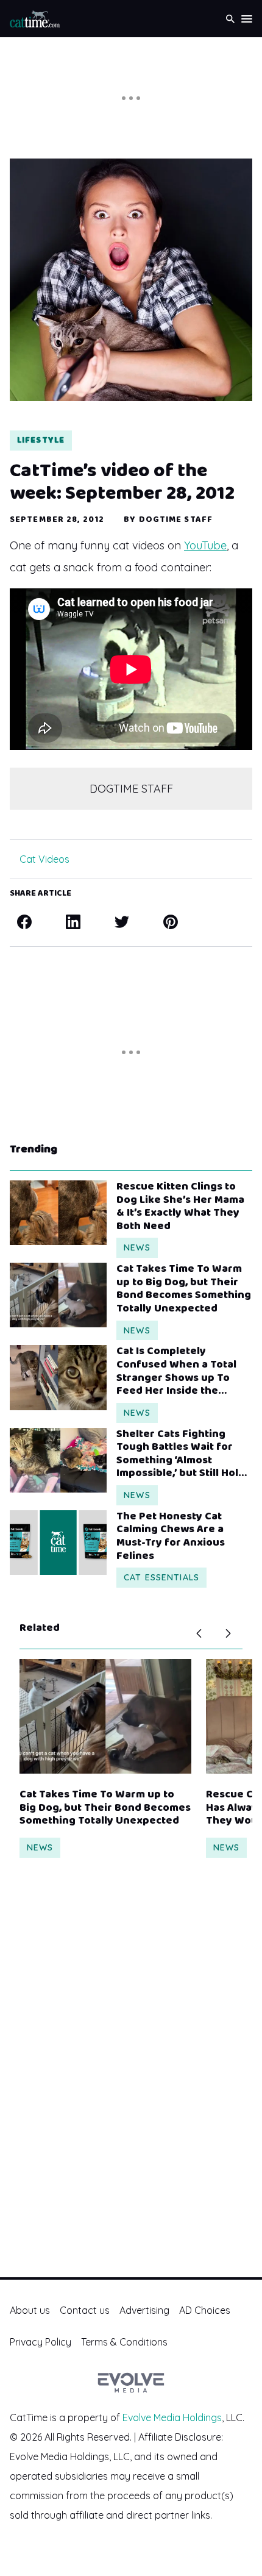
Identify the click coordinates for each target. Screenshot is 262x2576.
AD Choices (205, 2310)
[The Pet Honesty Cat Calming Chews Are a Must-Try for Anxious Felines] (58, 1543)
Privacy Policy (41, 2342)
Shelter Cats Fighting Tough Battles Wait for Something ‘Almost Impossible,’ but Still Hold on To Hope (181, 1454)
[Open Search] (230, 19)
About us (30, 2310)
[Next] (228, 1633)
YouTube (205, 545)
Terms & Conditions (124, 2342)
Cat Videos (44, 859)
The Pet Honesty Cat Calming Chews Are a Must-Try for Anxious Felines (171, 1536)
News (137, 1247)
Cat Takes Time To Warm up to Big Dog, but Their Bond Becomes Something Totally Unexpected (184, 1289)
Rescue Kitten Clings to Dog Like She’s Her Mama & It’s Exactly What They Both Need (180, 1207)
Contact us (85, 2310)
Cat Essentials (161, 1577)
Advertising (144, 2310)
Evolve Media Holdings (172, 2417)
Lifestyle (41, 440)
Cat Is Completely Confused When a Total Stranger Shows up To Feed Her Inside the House (176, 1371)
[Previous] (199, 1633)
